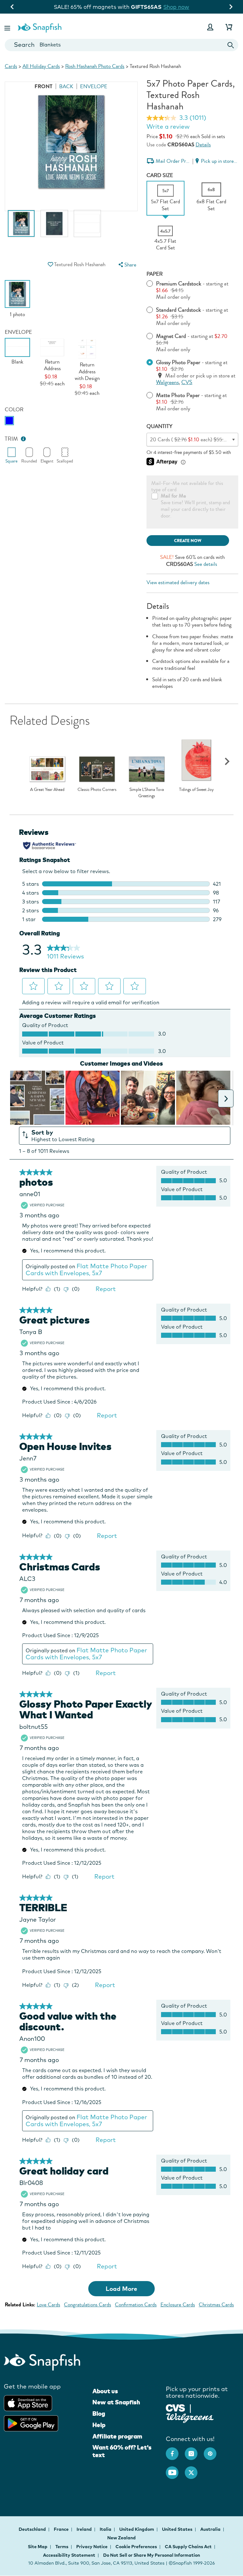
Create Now (188, 541)
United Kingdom (137, 2529)
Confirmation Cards (136, 2305)
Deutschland (33, 2529)
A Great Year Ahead (47, 790)
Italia (106, 2529)
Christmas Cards (216, 2305)
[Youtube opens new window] (175, 2469)
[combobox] (121, 45)
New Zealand (121, 2538)
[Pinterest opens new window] (213, 2451)
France (62, 2529)
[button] (8, 27)
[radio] (9, 421)
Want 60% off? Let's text (122, 2451)
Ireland (85, 2529)
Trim (11, 439)
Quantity (159, 426)
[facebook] (175, 2451)
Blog (99, 2414)
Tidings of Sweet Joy (196, 790)
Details (203, 145)
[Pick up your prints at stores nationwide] (175, 2407)
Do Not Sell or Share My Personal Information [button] (152, 2555)
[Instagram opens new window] (194, 2451)
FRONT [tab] (44, 86)
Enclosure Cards (178, 2305)
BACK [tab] (66, 86)
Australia (211, 2529)
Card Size (160, 175)
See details (206, 564)
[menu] (127, 265)
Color (14, 410)
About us (105, 2391)
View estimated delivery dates (178, 582)
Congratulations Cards (87, 2305)
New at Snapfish (116, 2402)
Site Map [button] (38, 2547)
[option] (21, 227)
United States (178, 2529)
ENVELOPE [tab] (94, 86)
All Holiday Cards (41, 66)
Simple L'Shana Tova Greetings (147, 793)
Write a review (168, 126)
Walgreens (167, 382)
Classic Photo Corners (97, 790)
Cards (11, 66)
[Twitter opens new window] (194, 2469)
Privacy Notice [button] (92, 2547)
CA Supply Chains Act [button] (188, 2547)
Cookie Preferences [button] (136, 2547)
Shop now (173, 7)
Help (99, 2425)
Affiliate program (117, 2436)
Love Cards (48, 2305)
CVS (187, 382)
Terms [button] (62, 2547)
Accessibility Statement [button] (69, 2555)
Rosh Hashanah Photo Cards (95, 66)
